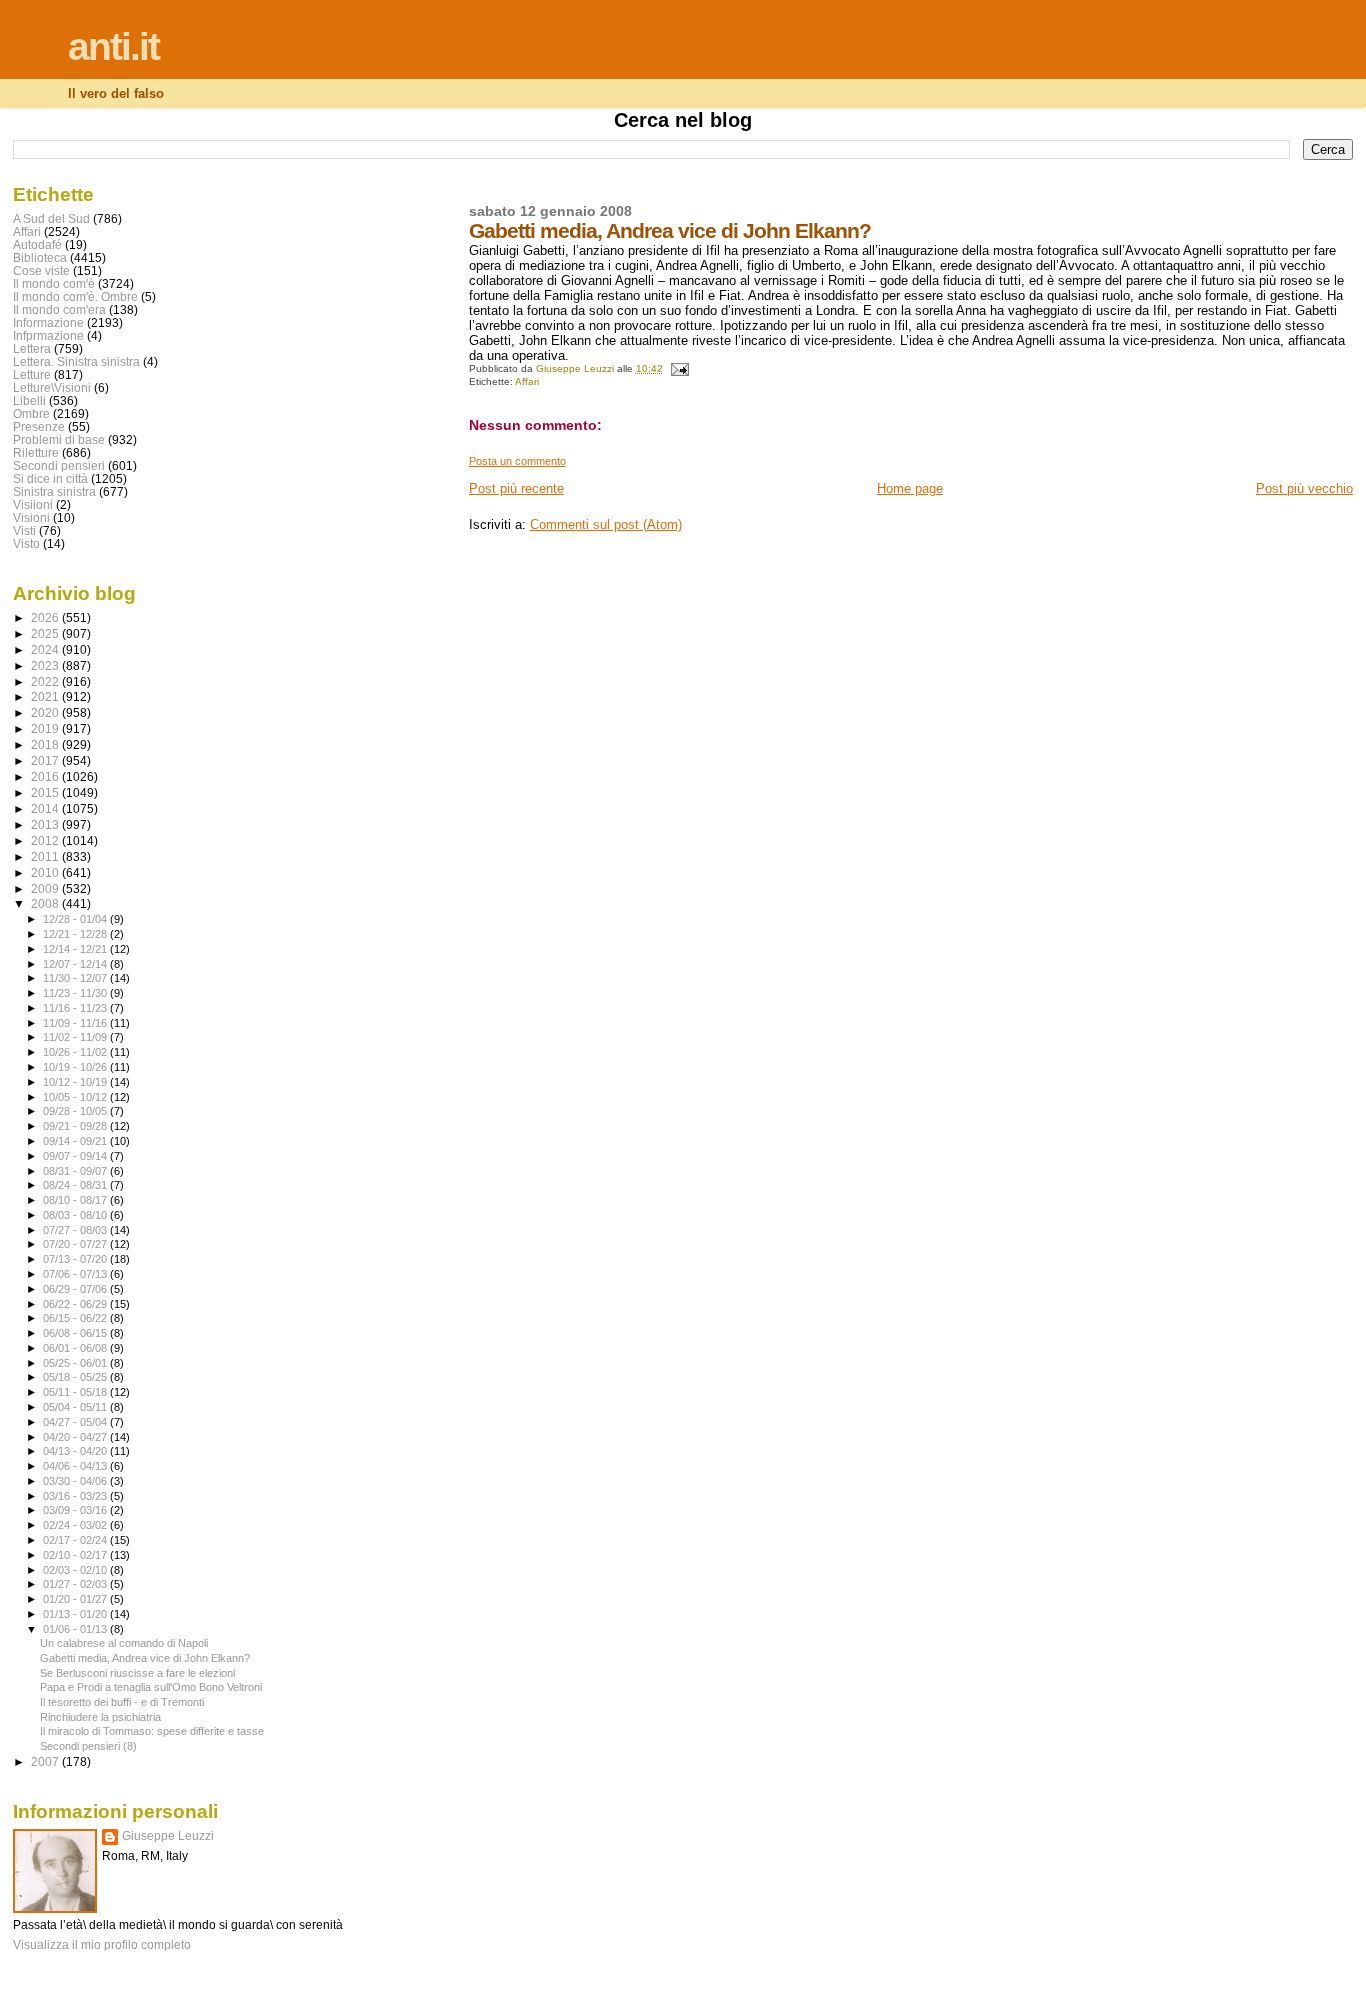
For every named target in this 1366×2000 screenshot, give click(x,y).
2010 (46, 872)
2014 (46, 808)
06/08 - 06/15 (76, 1333)
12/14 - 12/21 (76, 949)
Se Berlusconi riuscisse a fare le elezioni (137, 1673)
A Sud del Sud (51, 218)
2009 (46, 888)
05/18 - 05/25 (76, 1377)
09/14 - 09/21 (76, 1141)
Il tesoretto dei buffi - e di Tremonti (122, 1702)
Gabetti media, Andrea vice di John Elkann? (145, 1658)
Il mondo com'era (59, 309)
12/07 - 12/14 (76, 964)
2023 (46, 665)
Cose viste (41, 270)
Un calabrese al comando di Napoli (124, 1643)
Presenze (39, 426)
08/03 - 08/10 (76, 1215)
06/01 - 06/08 (76, 1348)
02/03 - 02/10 (76, 1570)
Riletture (36, 452)
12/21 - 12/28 (76, 934)
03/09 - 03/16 (76, 1510)
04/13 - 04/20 (76, 1451)
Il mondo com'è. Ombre (75, 296)
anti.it (113, 46)
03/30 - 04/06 (76, 1481)
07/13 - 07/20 (76, 1259)
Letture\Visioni (52, 387)
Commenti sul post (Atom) (606, 524)
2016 (46, 776)
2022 (46, 681)
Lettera (32, 348)
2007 (46, 1761)
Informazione (48, 322)
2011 (46, 856)
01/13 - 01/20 (76, 1614)
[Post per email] (679, 368)
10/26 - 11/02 (76, 1052)
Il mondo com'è (54, 283)
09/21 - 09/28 (76, 1126)
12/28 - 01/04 (76, 919)
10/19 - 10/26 (76, 1067)
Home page (910, 488)
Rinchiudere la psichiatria (100, 1717)
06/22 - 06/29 (76, 1304)
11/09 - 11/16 (76, 1023)
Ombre (31, 413)
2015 (46, 792)
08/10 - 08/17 (76, 1200)
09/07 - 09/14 (76, 1156)
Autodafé (37, 244)
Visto (26, 543)
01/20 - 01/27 (76, 1599)
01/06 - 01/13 (76, 1629)
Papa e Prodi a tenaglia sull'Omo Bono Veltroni (151, 1687)
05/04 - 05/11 (76, 1407)
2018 (46, 744)
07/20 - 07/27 (76, 1244)
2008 (46, 903)
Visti (24, 530)
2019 (46, 728)
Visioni (31, 517)
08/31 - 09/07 (76, 1171)
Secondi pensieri (59, 465)
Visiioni (33, 504)
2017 (46, 760)
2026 (46, 617)
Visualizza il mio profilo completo (102, 1945)
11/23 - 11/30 (76, 993)
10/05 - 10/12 (76, 1097)
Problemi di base (59, 439)
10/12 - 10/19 (76, 1082)
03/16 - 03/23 (76, 1496)
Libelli (29, 400)
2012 (46, 840)
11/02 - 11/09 (76, 1037)
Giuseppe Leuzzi (168, 1836)
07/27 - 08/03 (76, 1230)
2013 (46, 824)
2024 (46, 649)
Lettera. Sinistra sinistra (76, 361)
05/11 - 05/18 (76, 1392)
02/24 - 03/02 (76, 1525)
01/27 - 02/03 (76, 1584)
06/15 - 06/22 (76, 1318)
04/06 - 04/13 (76, 1466)
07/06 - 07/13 (76, 1274)
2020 (46, 712)
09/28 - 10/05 (76, 1111)
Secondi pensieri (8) (88, 1746)
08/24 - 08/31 (76, 1185)
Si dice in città (50, 478)
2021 (46, 696)
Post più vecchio (1304, 488)
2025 (46, 633)
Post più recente (516, 488)
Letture (32, 374)
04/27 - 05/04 (76, 1422)
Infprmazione (48, 335)
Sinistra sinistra (54, 491)
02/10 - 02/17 (76, 1555)
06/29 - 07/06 (76, 1289)
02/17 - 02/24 (76, 1540)
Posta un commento (517, 461)
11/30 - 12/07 (76, 978)
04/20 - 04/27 (76, 1437)
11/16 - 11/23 (76, 1008)
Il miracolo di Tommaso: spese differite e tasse (152, 1731)
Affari (527, 381)
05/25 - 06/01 (76, 1363)
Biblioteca (40, 257)
